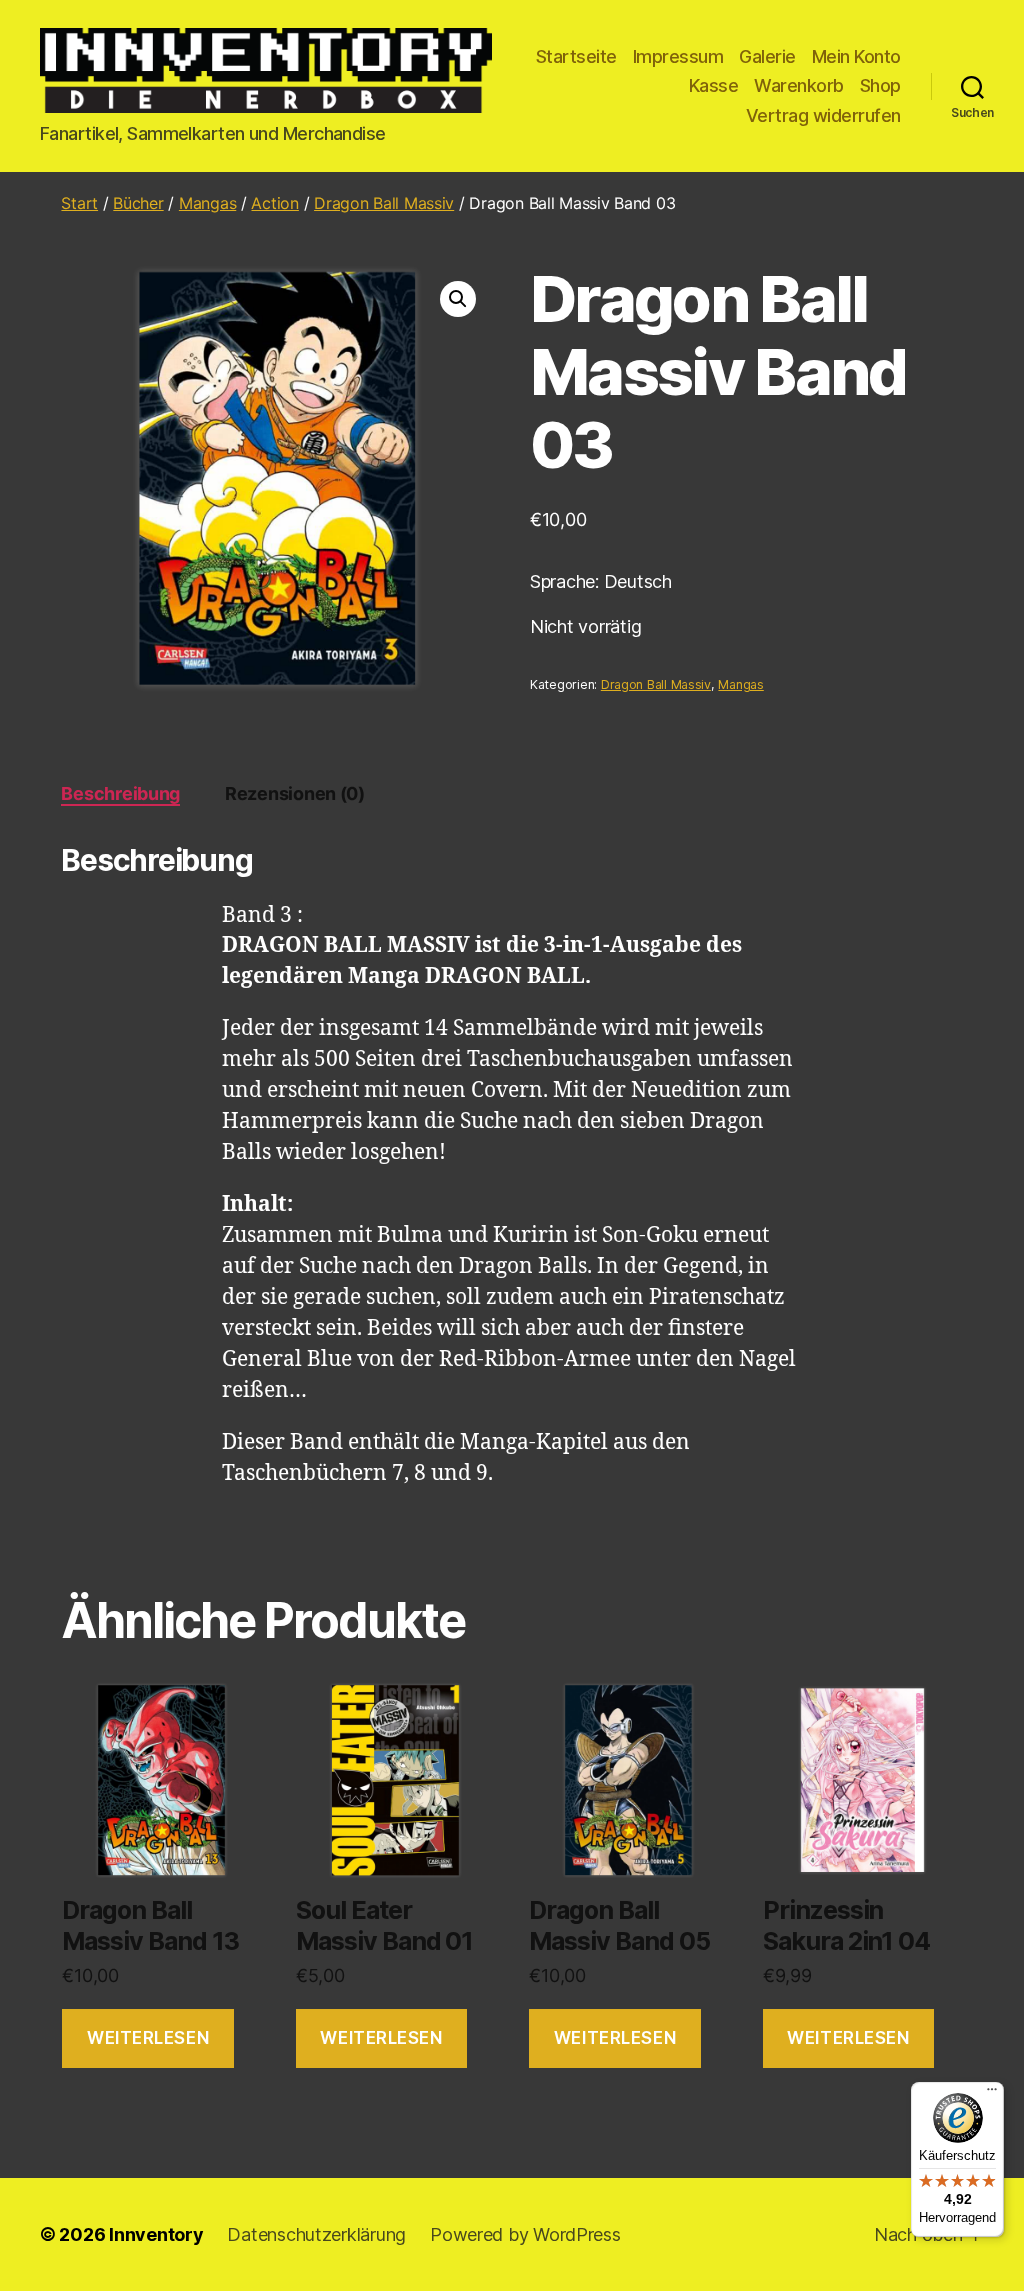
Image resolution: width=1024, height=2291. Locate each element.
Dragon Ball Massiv (384, 203)
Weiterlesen (148, 2038)
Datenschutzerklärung (316, 2234)
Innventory (156, 2234)
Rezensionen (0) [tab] (295, 793)
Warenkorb (799, 85)
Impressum (678, 56)
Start (79, 203)
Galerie (767, 56)
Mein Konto (856, 56)
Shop (880, 85)
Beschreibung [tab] (120, 793)
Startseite (576, 56)
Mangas (207, 203)
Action (274, 203)
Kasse (714, 85)
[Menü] (992, 2094)
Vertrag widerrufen (823, 115)
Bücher (138, 203)
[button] (458, 299)
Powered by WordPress (525, 2234)
